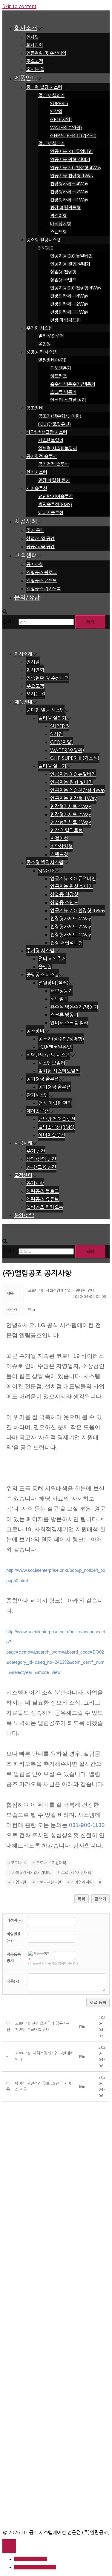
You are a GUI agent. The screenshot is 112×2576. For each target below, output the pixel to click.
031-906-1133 (87, 1825)
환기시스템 (37, 472)
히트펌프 (59, 376)
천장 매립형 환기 (54, 480)
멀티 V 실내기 (51, 143)
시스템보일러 (51, 440)
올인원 (45, 344)
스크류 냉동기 (63, 392)
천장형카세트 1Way (69, 200)
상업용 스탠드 (63, 280)
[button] (31, 1310)
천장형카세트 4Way (69, 184)
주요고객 (35, 61)
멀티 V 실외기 (51, 95)
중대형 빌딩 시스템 (44, 87)
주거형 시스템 (39, 328)
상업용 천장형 (63, 272)
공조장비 (35, 408)
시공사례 (26, 521)
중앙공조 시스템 (42, 352)
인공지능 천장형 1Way (72, 176)
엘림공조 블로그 (42, 573)
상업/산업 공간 (40, 539)
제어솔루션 (37, 488)
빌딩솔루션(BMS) (55, 504)
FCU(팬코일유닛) (55, 424)
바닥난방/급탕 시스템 (47, 432)
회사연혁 (35, 45)
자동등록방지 (14, 1958)
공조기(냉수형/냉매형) (60, 416)
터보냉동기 (61, 368)
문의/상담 (27, 597)
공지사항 (35, 564)
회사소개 (26, 28)
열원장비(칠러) (52, 360)
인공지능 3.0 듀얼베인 (71, 151)
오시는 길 (35, 69)
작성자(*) (15, 1921)
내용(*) (13, 1981)
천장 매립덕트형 (65, 208)
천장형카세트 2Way (69, 192)
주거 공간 (35, 530)
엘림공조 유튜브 (42, 581)
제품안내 (26, 78)
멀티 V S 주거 (51, 336)
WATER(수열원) (66, 128)
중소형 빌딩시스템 (44, 240)
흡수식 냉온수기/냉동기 (73, 384)
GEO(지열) (61, 120)
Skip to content (19, 6)
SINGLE (46, 248)
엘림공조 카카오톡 (44, 589)
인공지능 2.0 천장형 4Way (76, 168)
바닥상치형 (61, 224)
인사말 (33, 37)
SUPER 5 (59, 103)
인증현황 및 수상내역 (46, 53)
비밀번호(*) (14, 1937)
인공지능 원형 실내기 (70, 160)
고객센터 (26, 555)
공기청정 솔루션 (42, 456)
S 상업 (56, 111)
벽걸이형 (59, 216)
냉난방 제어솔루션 (56, 496)
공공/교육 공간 (40, 547)
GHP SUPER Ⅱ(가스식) (73, 136)
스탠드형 (59, 232)
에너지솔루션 (51, 513)
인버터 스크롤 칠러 (68, 400)
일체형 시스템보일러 (58, 448)
